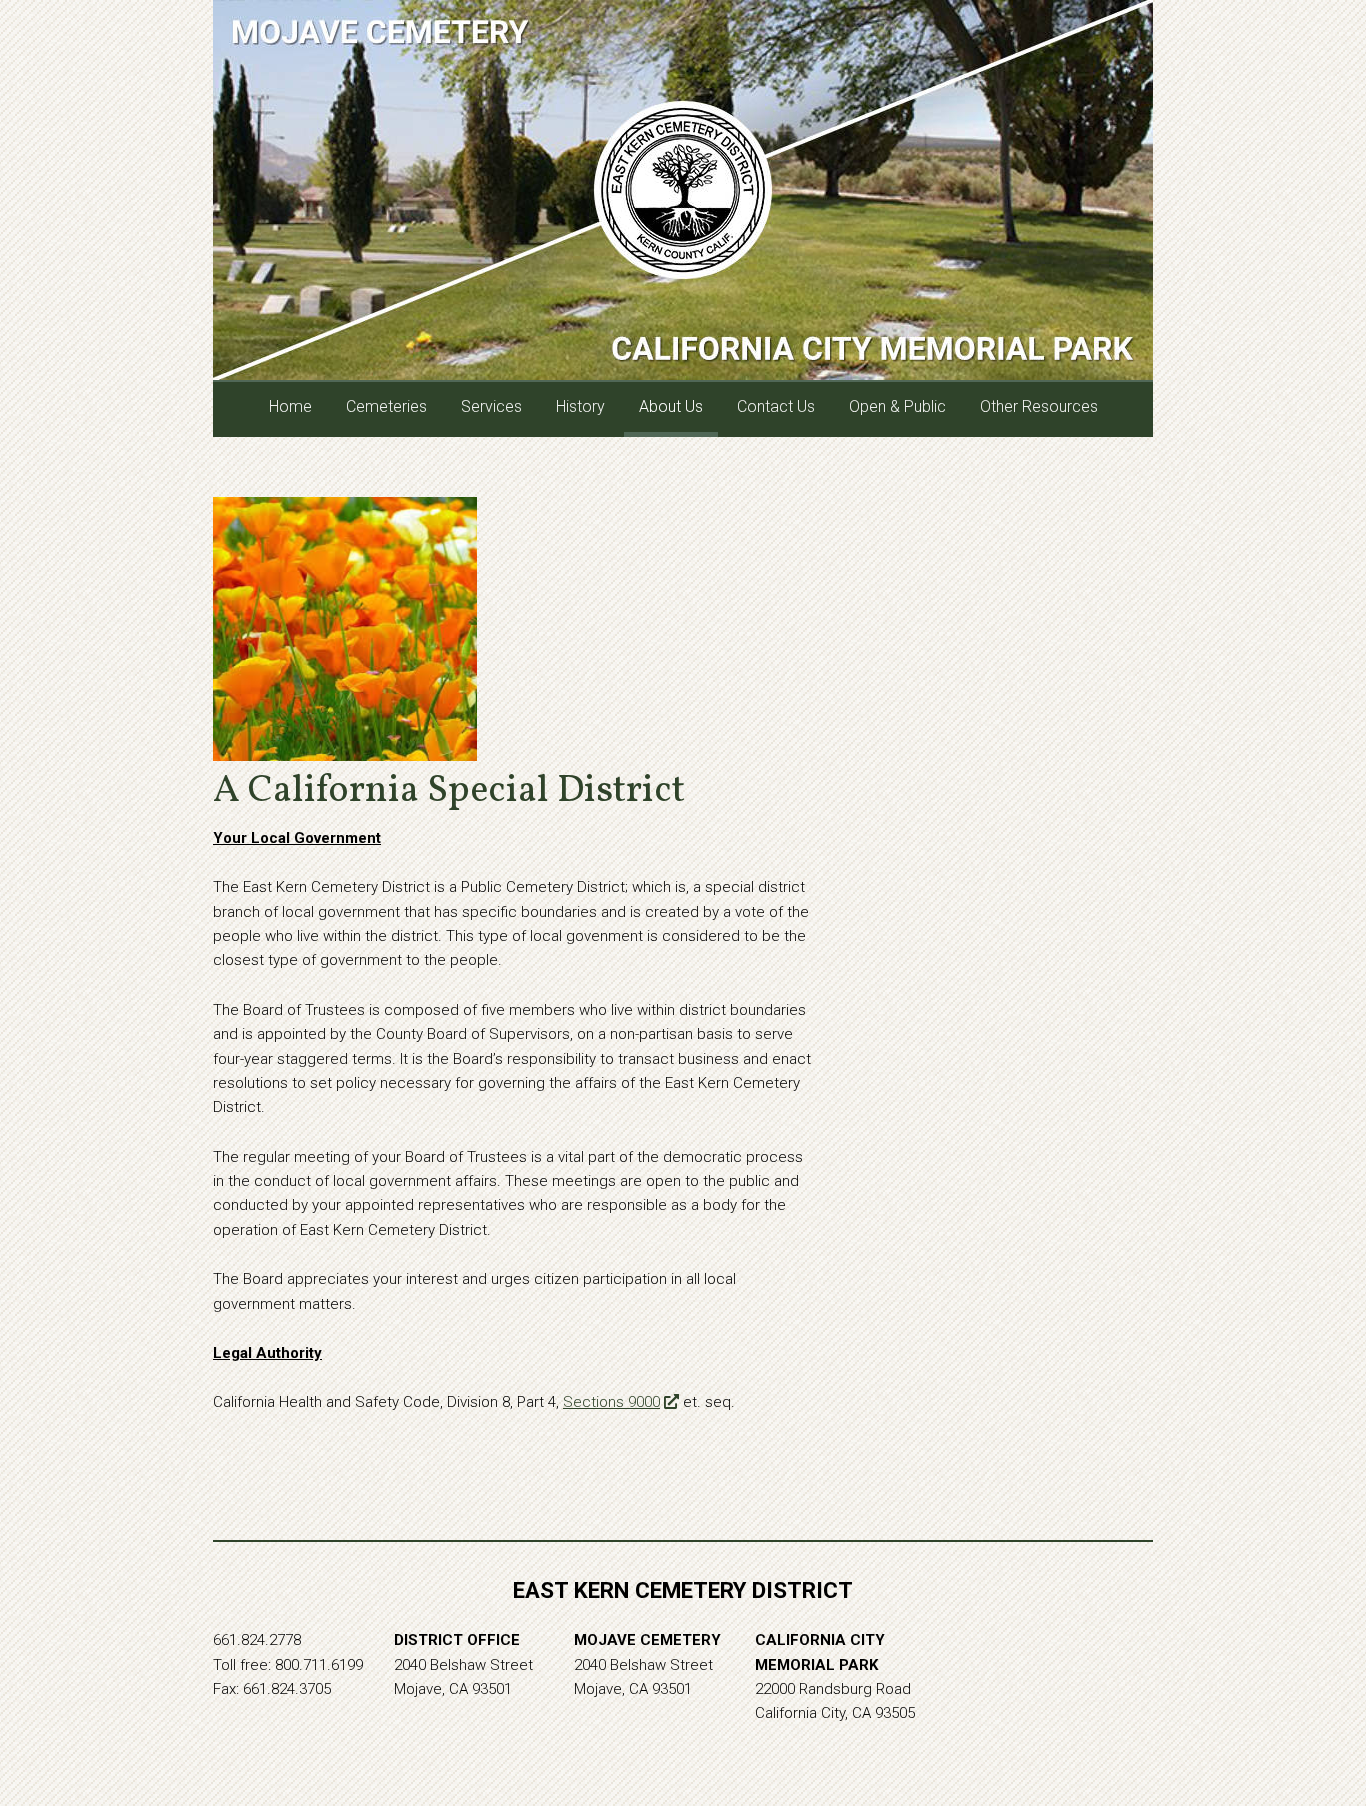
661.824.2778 (257, 1640)
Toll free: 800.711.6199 (288, 1665)
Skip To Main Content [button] (1258, 31)
